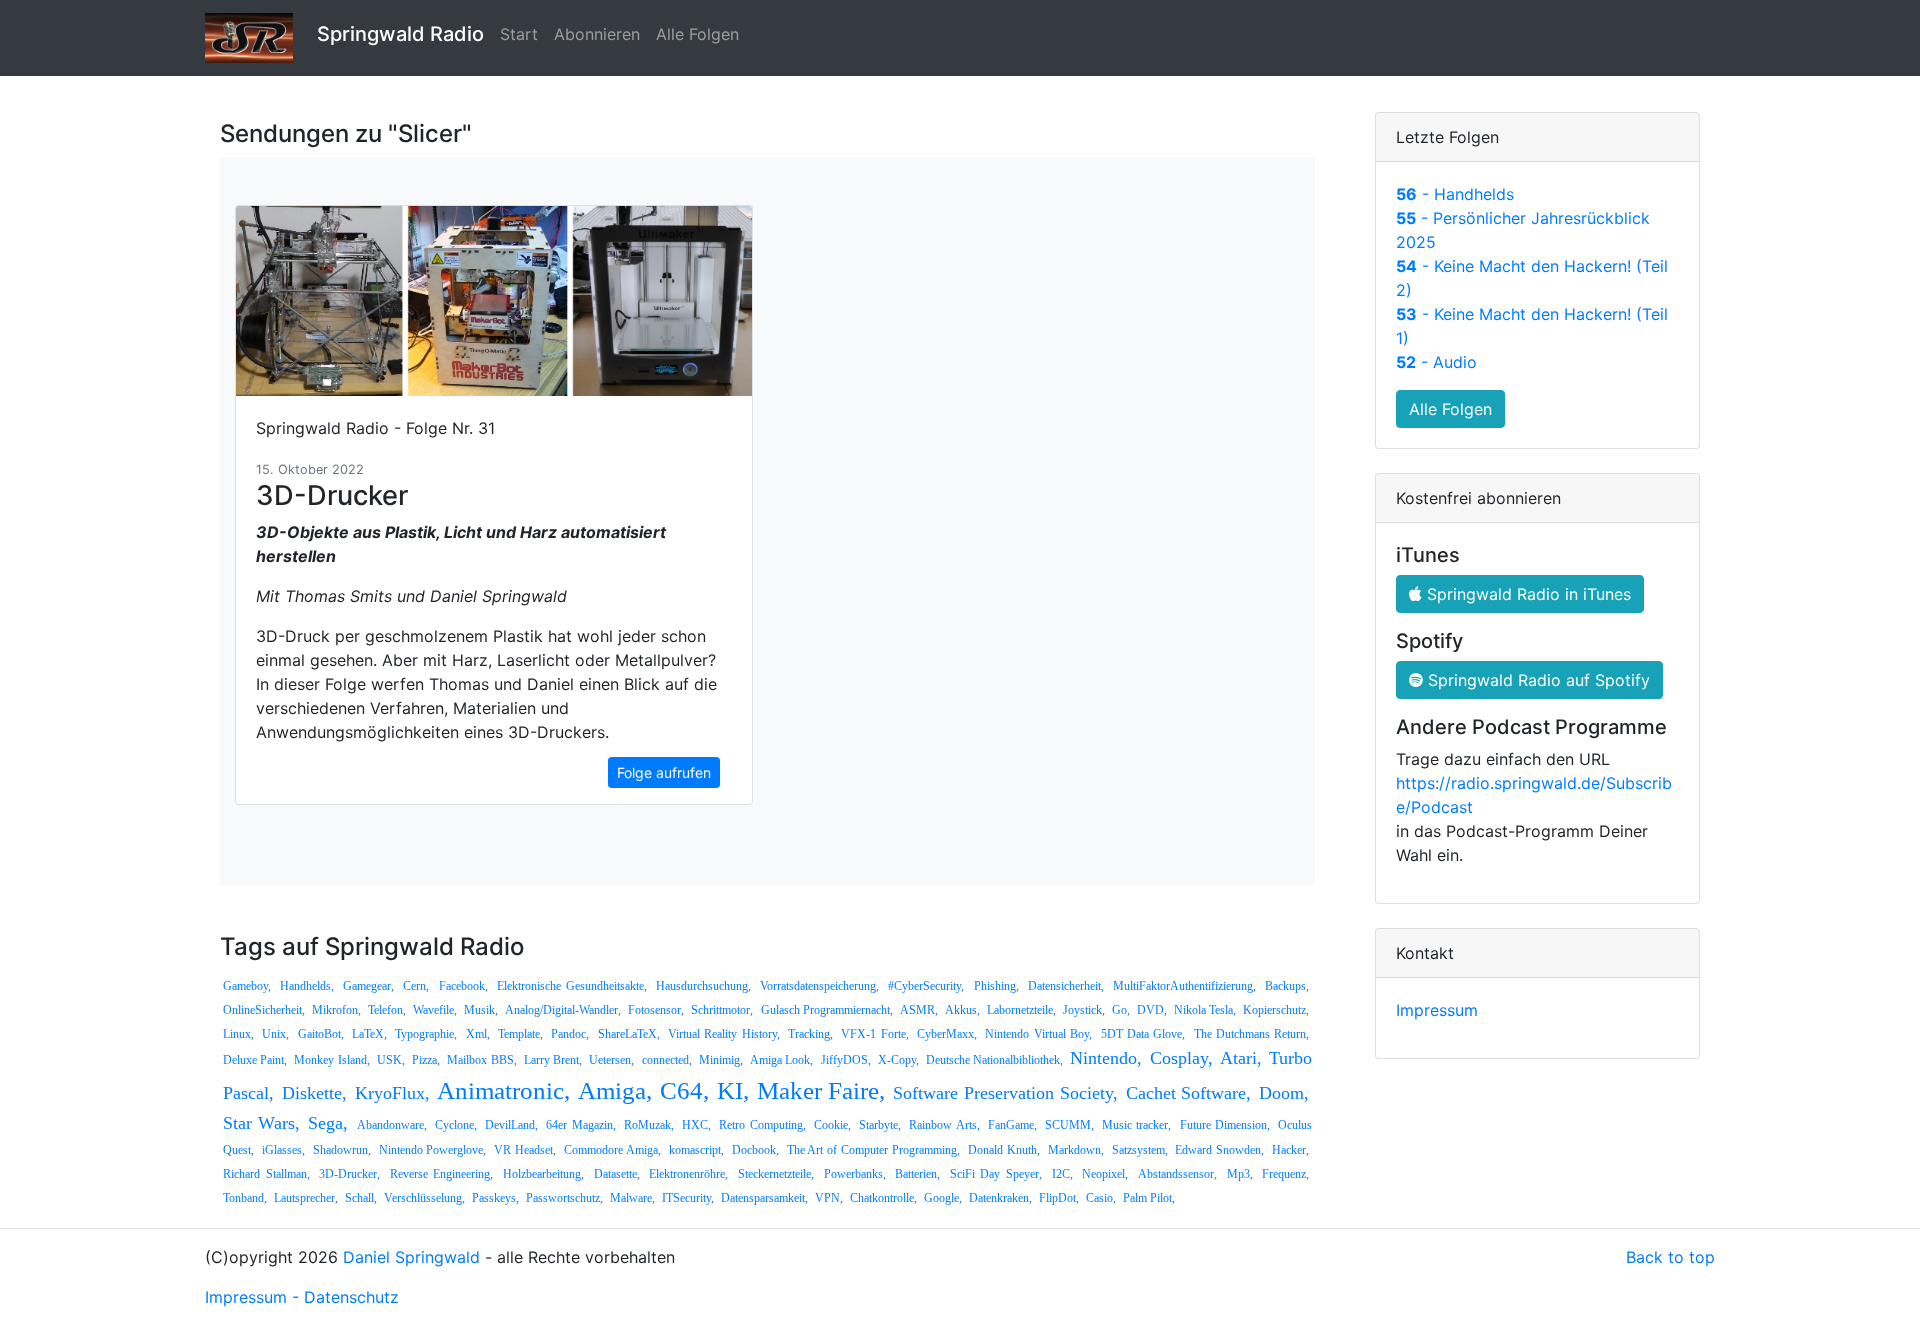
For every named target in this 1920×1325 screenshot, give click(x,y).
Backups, (1287, 986)
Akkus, (962, 1010)
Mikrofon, (336, 1010)
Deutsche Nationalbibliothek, (994, 1060)
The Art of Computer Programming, (873, 1150)
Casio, (1101, 1198)
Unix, (275, 1034)
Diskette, (314, 1093)
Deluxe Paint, (255, 1060)
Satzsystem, (1140, 1150)
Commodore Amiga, (612, 1150)
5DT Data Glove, (1143, 1034)
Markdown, (1076, 1150)
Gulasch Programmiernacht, (827, 1010)
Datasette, (617, 1174)
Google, (943, 1198)
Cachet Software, (1189, 1093)
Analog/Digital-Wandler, (563, 1010)
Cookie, (832, 1125)
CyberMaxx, (947, 1034)
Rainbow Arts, (944, 1125)
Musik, (481, 1010)
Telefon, (387, 1010)
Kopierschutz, (1276, 1010)
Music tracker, (1136, 1125)
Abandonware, (392, 1125)
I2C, (1062, 1174)
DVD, (1152, 1010)
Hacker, (1290, 1150)
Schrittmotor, (722, 1010)
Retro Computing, (762, 1125)
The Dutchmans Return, (1252, 1034)
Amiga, (615, 1090)
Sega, (328, 1123)
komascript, (696, 1150)
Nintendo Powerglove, (433, 1150)
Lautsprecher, (306, 1198)
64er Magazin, (580, 1125)
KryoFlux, (392, 1093)
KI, (733, 1090)
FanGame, (1012, 1125)
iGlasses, (283, 1150)
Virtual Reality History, (724, 1034)
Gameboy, (247, 986)
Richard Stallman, (266, 1174)
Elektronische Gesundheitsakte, (572, 986)
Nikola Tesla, (1205, 1010)
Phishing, (996, 986)
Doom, (1284, 1093)
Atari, (1241, 1058)
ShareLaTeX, (629, 1034)
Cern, (416, 986)
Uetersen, (611, 1060)
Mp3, (1240, 1174)
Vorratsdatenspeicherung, (819, 986)
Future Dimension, (1225, 1125)
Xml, (478, 1034)
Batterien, (917, 1174)
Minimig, (721, 1060)
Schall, (361, 1198)
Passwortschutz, (564, 1198)
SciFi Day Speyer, (996, 1174)
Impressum (1437, 1010)
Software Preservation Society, (1005, 1093)
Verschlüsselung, (424, 1198)
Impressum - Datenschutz (302, 1297)
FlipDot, (1059, 1198)
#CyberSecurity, (926, 986)
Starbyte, (880, 1125)
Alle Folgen (697, 34)
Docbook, (755, 1150)
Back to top (1670, 1257)
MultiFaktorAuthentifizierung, (1184, 986)
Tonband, (245, 1198)
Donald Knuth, (1004, 1150)
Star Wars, (261, 1123)
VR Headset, (525, 1150)
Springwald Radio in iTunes (1526, 594)
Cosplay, (1181, 1058)
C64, (684, 1090)
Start (519, 34)
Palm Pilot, (1149, 1198)
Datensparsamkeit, (764, 1198)
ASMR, (919, 1010)
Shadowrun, (342, 1150)
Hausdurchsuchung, (703, 986)
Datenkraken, (1000, 1198)
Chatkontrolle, (883, 1198)
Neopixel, (1105, 1174)
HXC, (696, 1125)
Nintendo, (1106, 1058)
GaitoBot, (321, 1034)
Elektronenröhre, (688, 1174)
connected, (667, 1060)
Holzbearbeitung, (543, 1174)
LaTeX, (369, 1034)
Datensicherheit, (1066, 986)
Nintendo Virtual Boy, (1038, 1034)
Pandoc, (570, 1034)
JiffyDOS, (846, 1060)
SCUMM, (1069, 1125)
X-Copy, (898, 1060)
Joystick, (1084, 1010)
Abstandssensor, (1177, 1174)
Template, (520, 1034)
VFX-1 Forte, (874, 1034)
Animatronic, (503, 1090)
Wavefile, (435, 1010)
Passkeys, (495, 1198)
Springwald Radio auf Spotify (1536, 680)
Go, (1121, 1010)
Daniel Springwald (411, 1257)
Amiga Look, (781, 1060)
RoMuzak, (649, 1125)
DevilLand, (511, 1125)
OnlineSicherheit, (264, 1010)
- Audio (1436, 362)
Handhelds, (307, 986)
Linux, (238, 1034)
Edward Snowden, (1219, 1150)
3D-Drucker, (349, 1174)
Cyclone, (456, 1125)
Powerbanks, (855, 1174)
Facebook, (463, 986)
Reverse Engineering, (442, 1174)
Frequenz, (1285, 1174)
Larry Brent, (553, 1060)
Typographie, (426, 1034)
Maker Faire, (821, 1090)
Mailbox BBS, (481, 1060)
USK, (391, 1060)
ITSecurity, (688, 1198)
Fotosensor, (656, 1010)
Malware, (632, 1198)
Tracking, (810, 1034)
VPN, (829, 1198)
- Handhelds (1455, 194)
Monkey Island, (331, 1060)
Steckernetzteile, (776, 1174)
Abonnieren (597, 34)
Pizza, (426, 1060)
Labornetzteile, (1021, 1010)
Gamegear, (368, 986)
